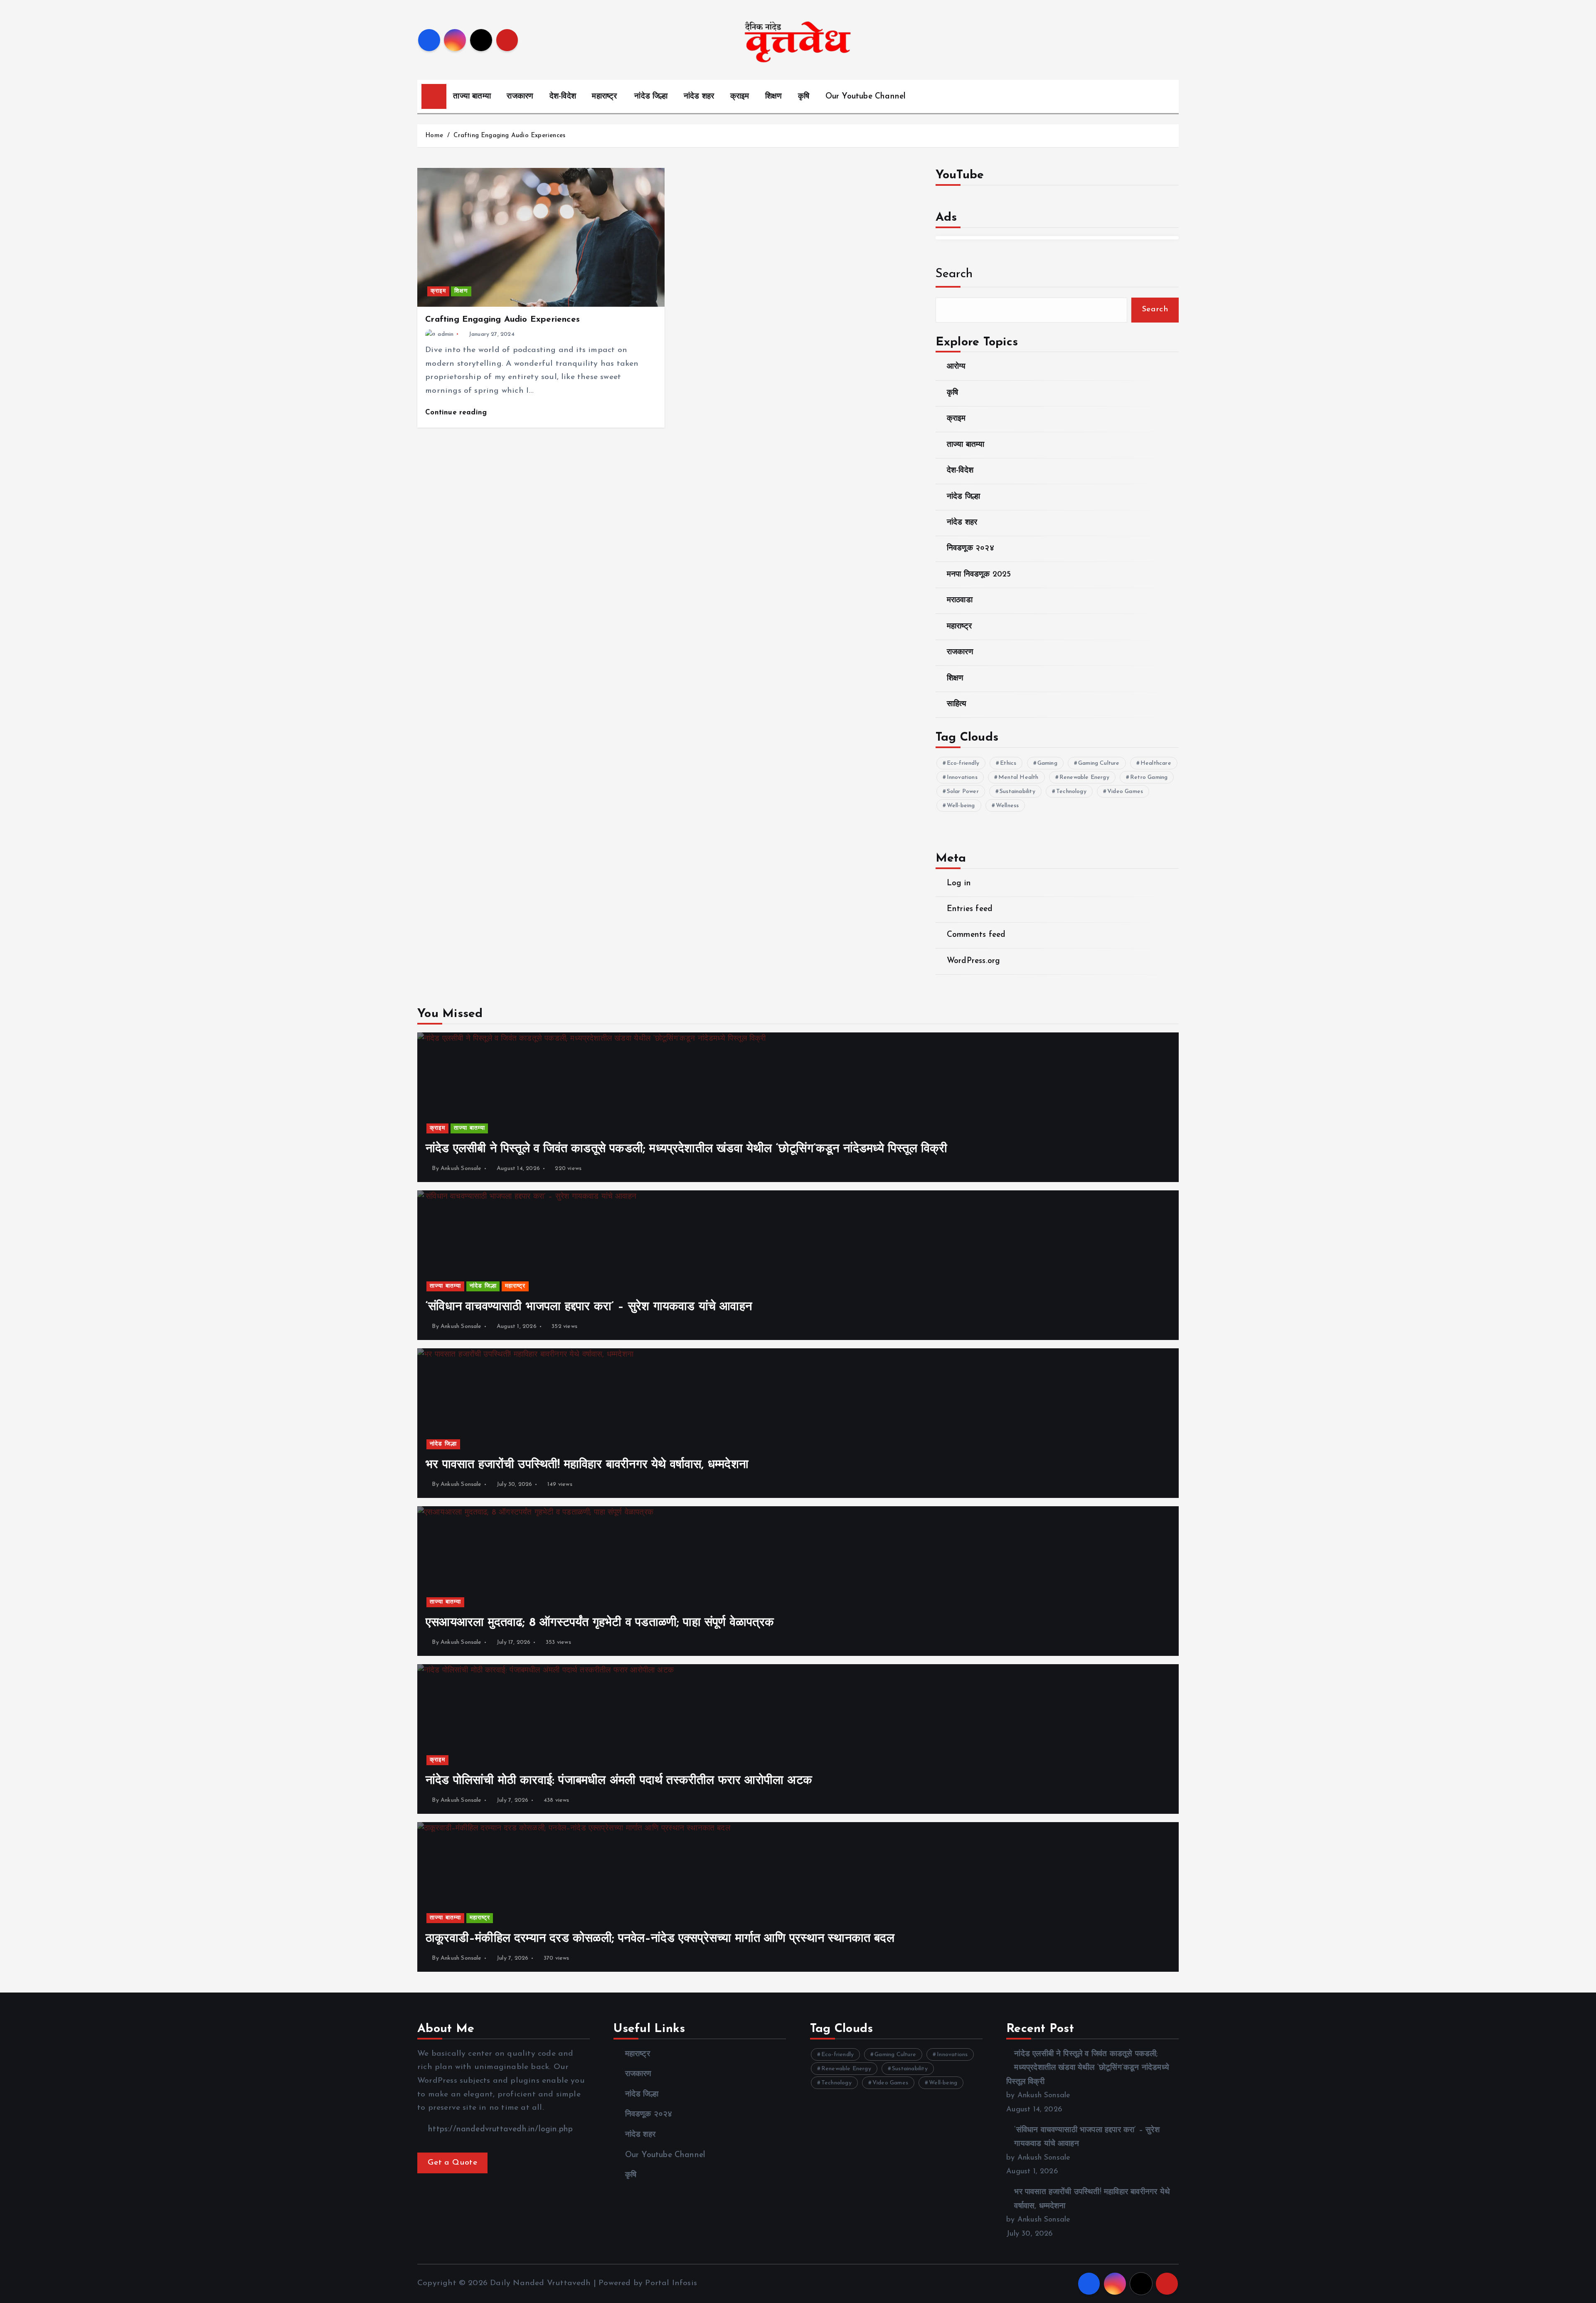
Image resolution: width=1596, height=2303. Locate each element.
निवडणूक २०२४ (970, 548)
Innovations (962, 777)
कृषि (804, 97)
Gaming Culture (1099, 763)
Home (434, 136)
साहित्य (957, 704)
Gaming (1047, 763)
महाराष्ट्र (604, 97)
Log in (959, 883)
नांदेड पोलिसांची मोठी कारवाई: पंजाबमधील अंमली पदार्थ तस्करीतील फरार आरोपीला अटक (619, 1781)
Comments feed (976, 935)
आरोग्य (956, 367)
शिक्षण (774, 97)
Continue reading (457, 413)
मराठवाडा (960, 600)
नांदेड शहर (699, 97)
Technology (1071, 792)
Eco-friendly (963, 763)
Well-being (961, 806)
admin (446, 334)
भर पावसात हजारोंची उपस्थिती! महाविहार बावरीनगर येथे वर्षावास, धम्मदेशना (587, 1465)
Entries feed (970, 909)
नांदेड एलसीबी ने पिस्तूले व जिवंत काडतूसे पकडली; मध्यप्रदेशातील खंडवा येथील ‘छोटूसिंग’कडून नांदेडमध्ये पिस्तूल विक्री (687, 1149)
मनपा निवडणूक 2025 (979, 575)
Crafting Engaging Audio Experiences (509, 136)
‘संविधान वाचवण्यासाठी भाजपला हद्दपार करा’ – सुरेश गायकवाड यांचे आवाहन (589, 1307)
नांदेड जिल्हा (651, 97)
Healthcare (1156, 763)
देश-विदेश (563, 97)
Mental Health (1018, 777)
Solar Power (963, 792)
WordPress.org (974, 961)
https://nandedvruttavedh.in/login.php (499, 2129)
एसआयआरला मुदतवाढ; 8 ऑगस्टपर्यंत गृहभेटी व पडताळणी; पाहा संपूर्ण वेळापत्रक (600, 1623)
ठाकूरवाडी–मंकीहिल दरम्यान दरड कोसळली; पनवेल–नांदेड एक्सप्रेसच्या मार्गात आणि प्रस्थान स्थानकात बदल (660, 1939)
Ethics (1008, 763)
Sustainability (1017, 792)
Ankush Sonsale (461, 1169)
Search (954, 274)
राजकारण (520, 97)
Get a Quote (452, 2163)
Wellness (1007, 806)
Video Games (1125, 792)
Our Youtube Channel (866, 97)
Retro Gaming (1149, 777)
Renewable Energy (1084, 777)
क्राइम (740, 97)
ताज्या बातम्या (472, 97)
